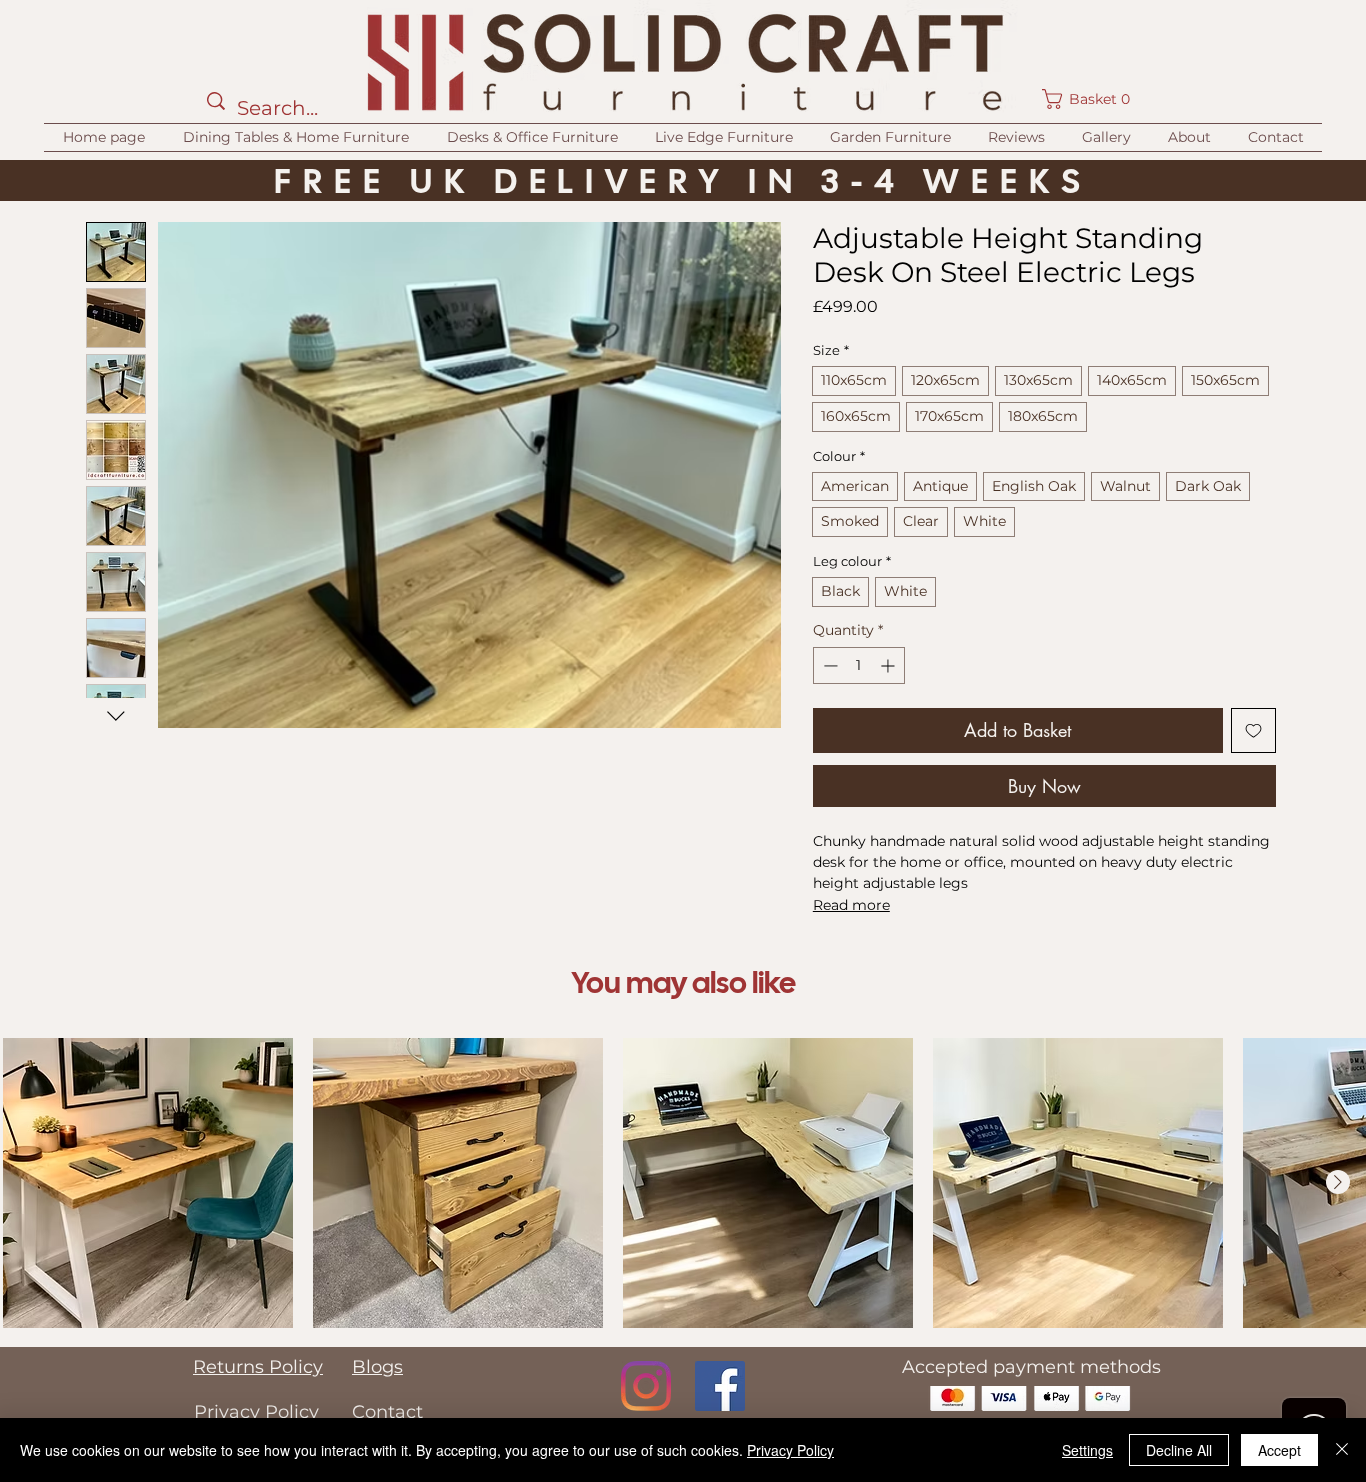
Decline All (1179, 1450)
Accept (1279, 1450)
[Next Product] (1338, 1182)
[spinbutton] (859, 665)
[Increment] (889, 665)
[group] (684, 1183)
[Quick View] (148, 1183)
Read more (851, 905)
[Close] (1342, 1450)
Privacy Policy (790, 1450)
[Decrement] (828, 665)
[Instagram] (646, 1386)
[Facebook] (720, 1386)
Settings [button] (1087, 1450)
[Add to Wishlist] (1253, 730)
